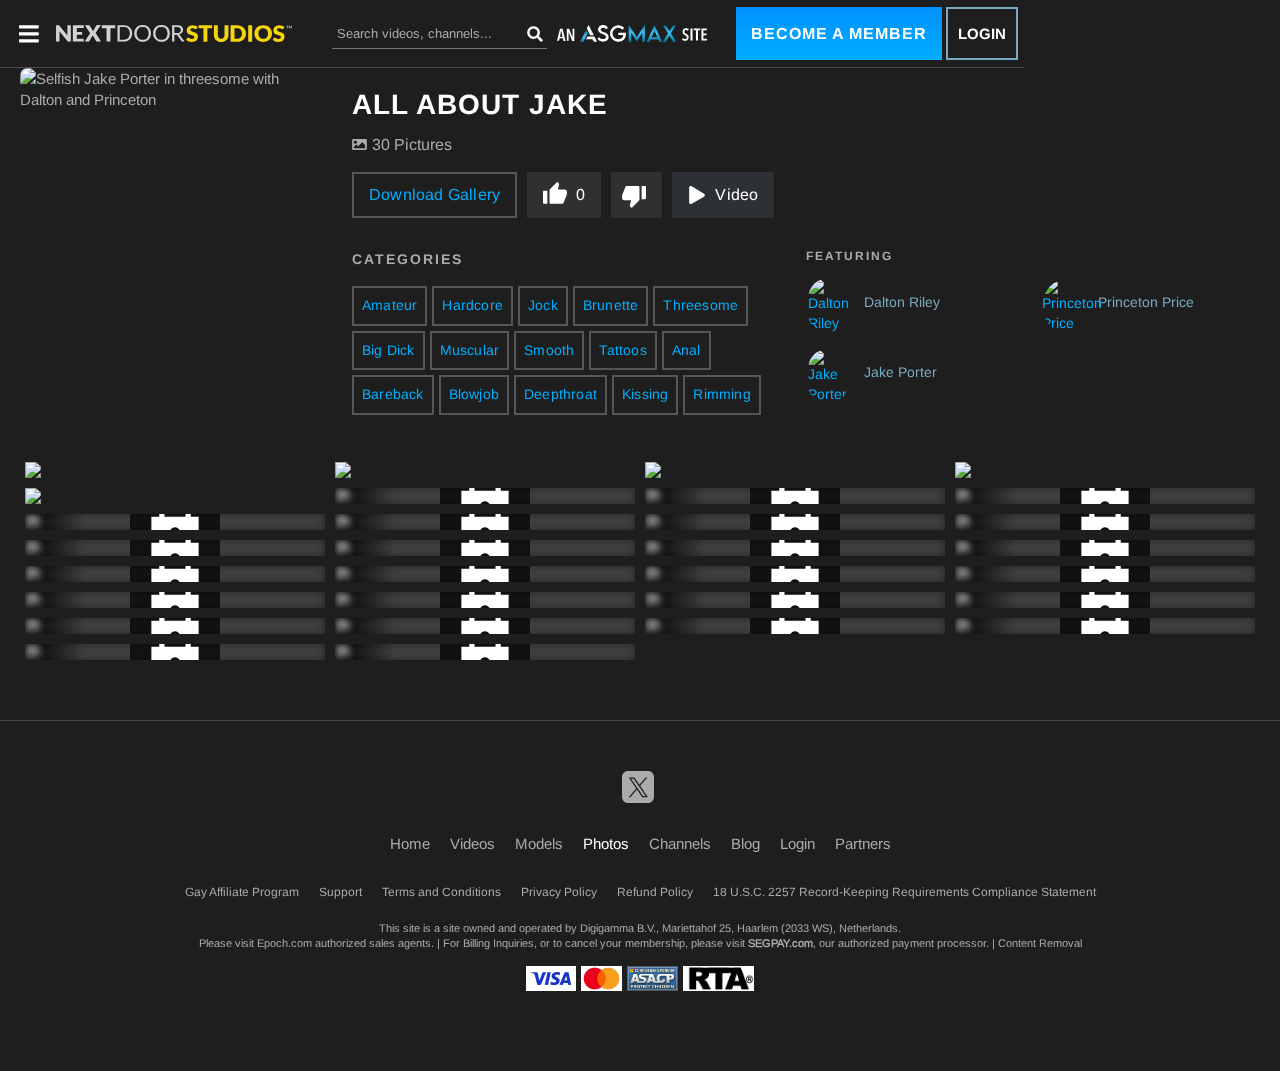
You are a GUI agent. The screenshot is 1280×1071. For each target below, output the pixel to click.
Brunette (611, 305)
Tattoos (622, 350)
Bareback (393, 394)
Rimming (721, 394)
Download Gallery (434, 194)
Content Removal (1040, 943)
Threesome (700, 305)
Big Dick (388, 350)
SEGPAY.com (780, 943)
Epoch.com (284, 943)
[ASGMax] (174, 33)
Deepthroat (560, 394)
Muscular (470, 350)
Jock (543, 305)
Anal (686, 350)
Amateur (389, 305)
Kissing (645, 394)
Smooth (549, 350)
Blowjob (474, 394)
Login (982, 33)
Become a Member (839, 33)
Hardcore (472, 305)
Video (736, 194)
